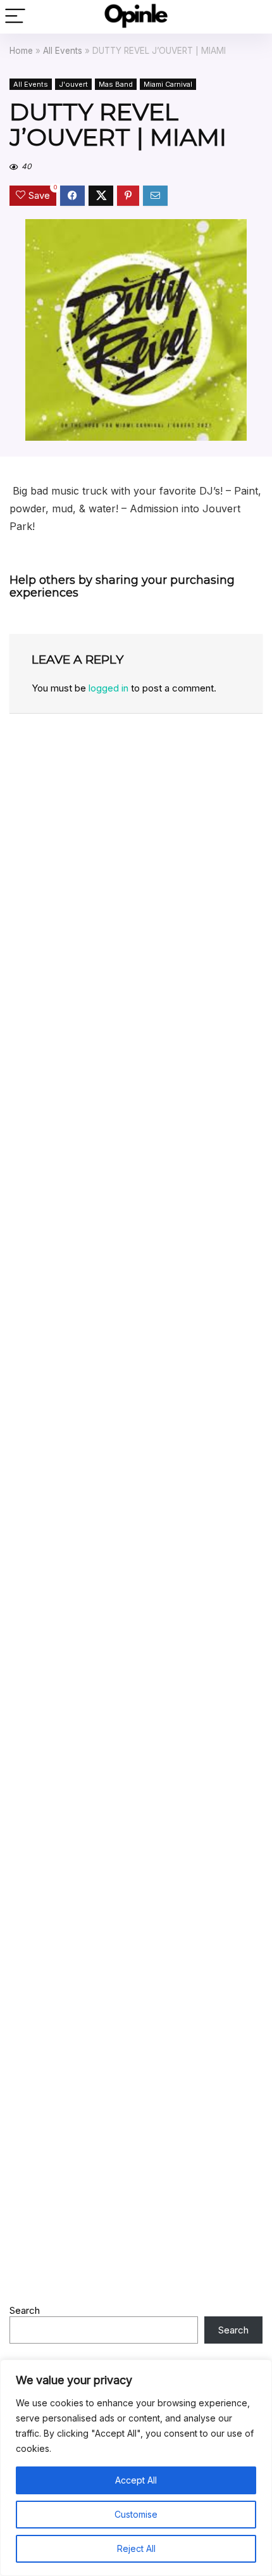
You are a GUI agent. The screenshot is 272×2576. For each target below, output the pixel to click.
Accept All (136, 2480)
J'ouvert (73, 84)
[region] (136, 2468)
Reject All (136, 2548)
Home (21, 51)
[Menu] (15, 17)
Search (25, 2310)
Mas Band (116, 84)
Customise (136, 2514)
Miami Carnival (168, 84)
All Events (63, 51)
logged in (108, 688)
